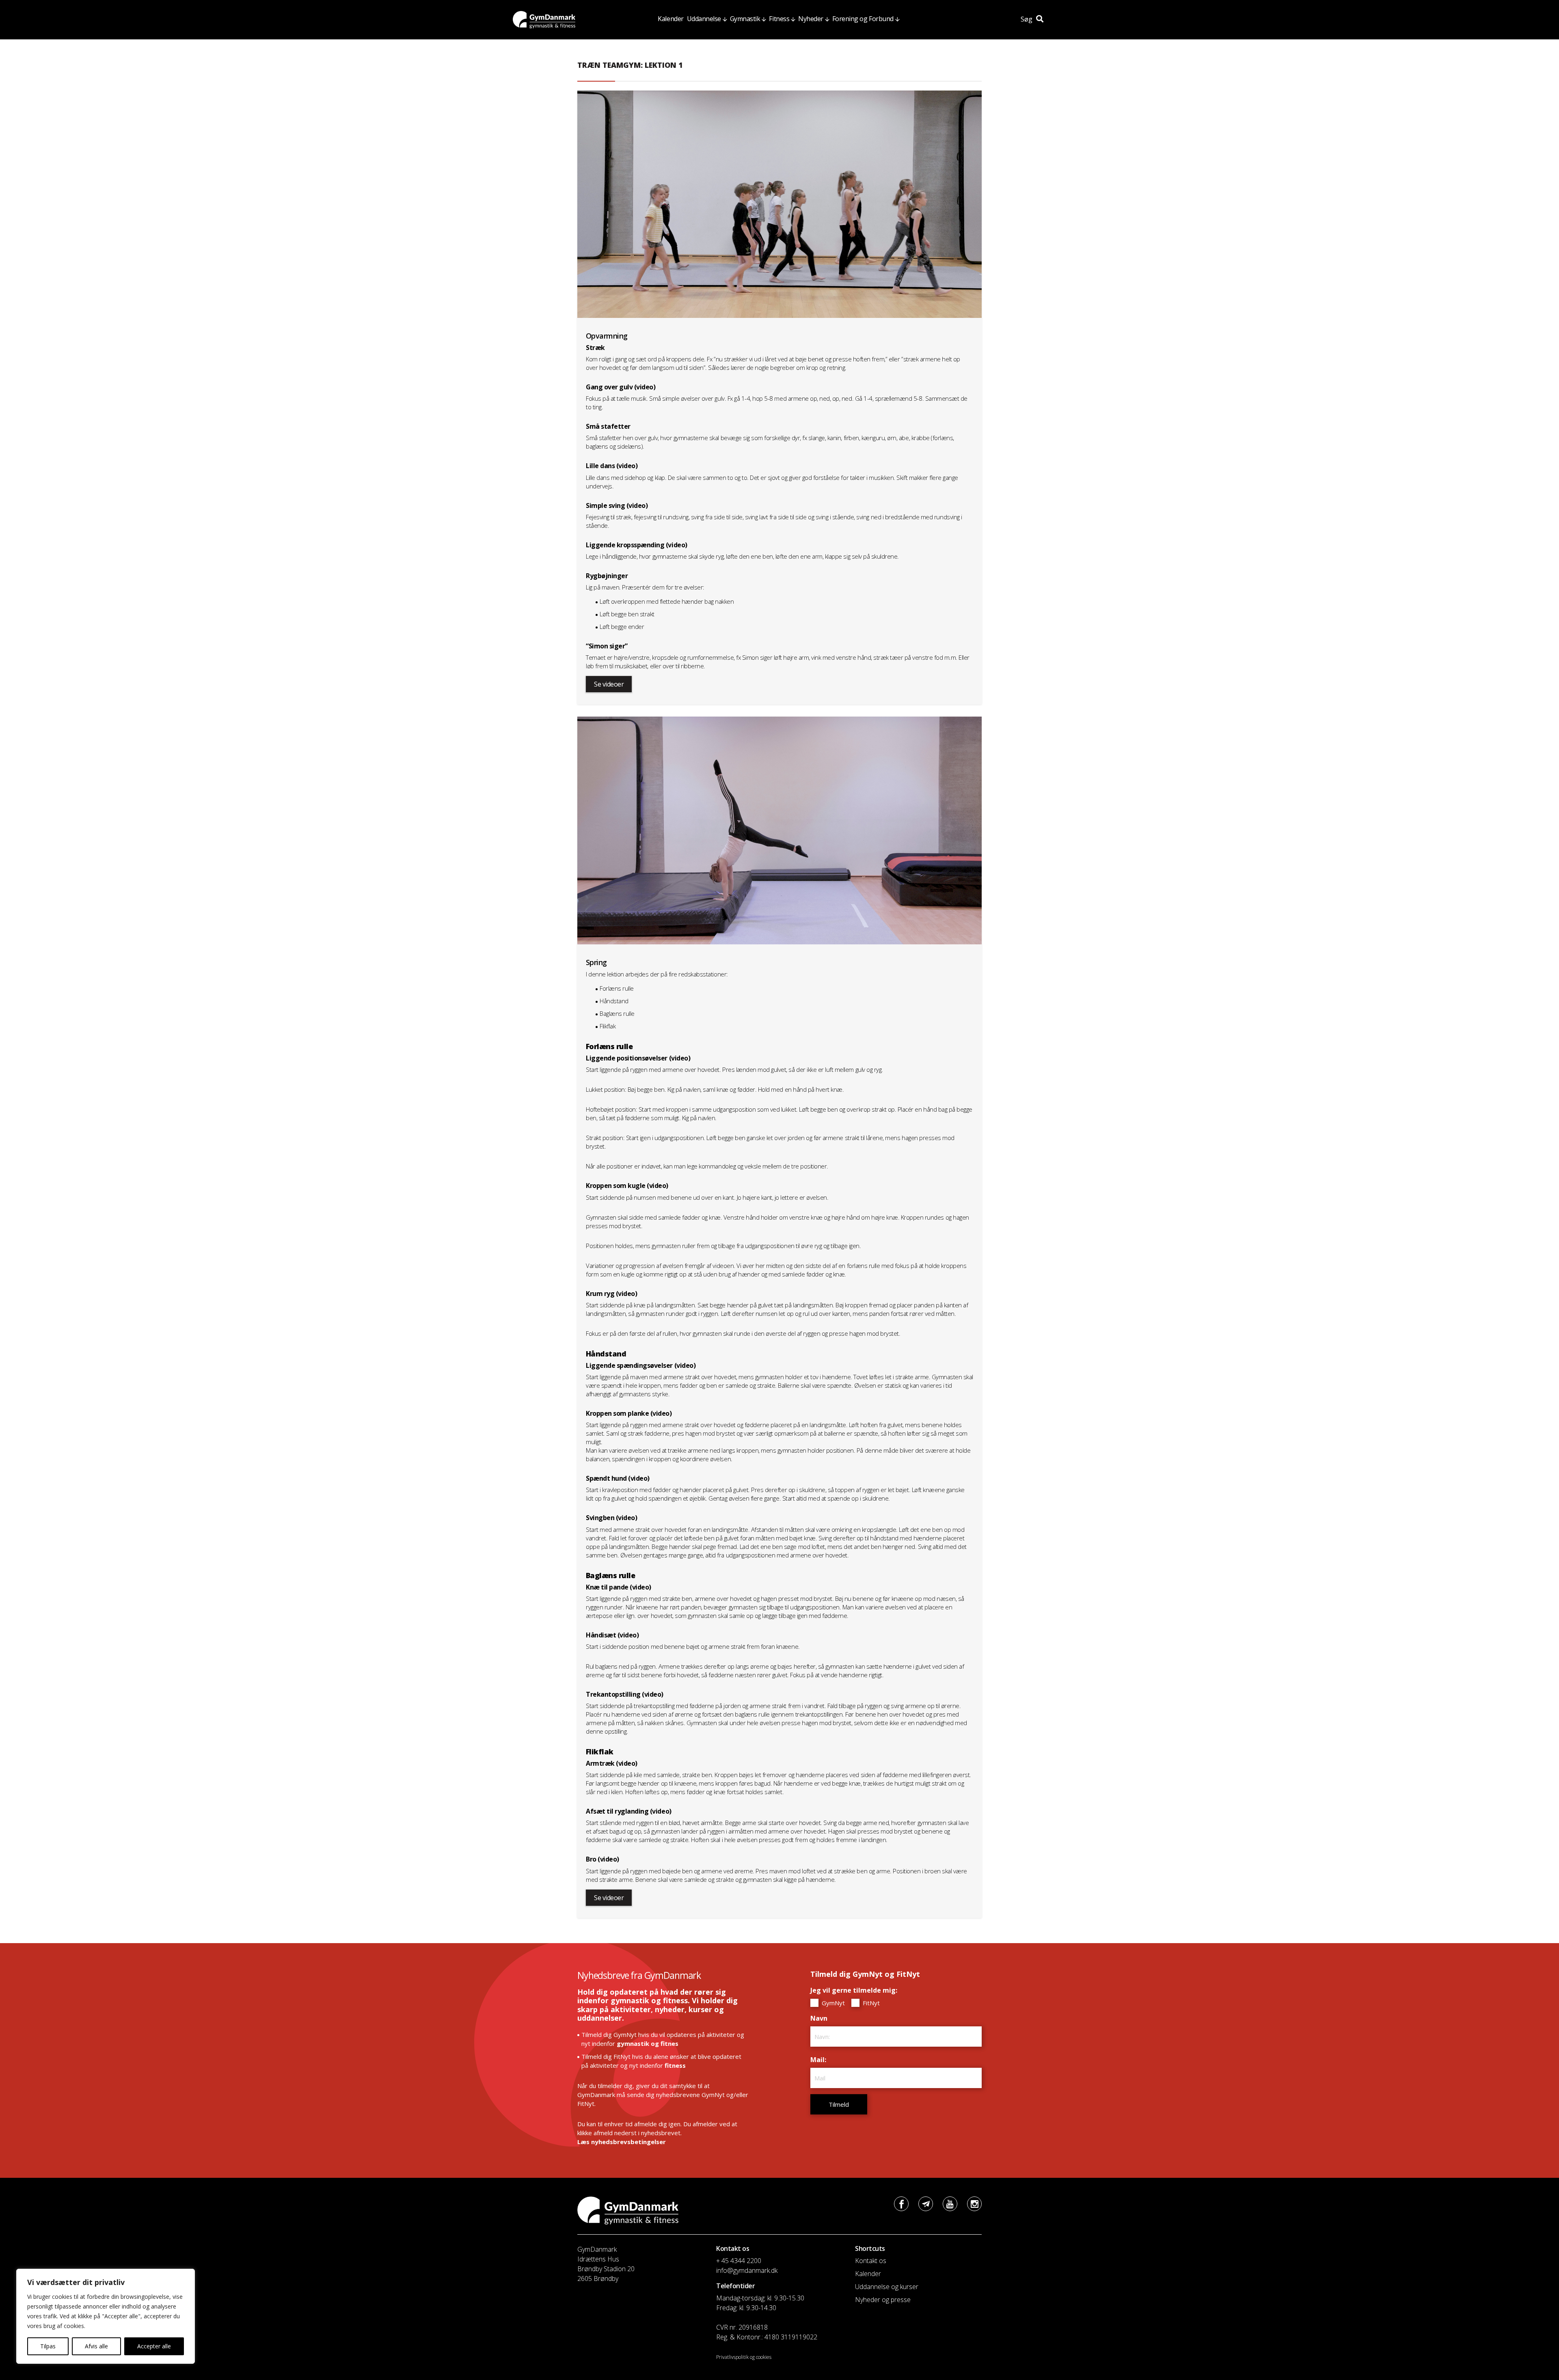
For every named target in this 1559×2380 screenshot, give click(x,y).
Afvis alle (96, 2346)
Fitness (779, 19)
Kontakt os (871, 2261)
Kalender (670, 19)
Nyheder (811, 19)
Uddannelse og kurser (887, 2287)
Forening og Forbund (863, 19)
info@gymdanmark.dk (747, 2270)
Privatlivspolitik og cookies (744, 2357)
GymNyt (832, 2003)
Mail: (820, 2060)
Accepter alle (154, 2346)
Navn (821, 2018)
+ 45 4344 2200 (739, 2261)
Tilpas (48, 2346)
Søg (1027, 19)
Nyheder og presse (883, 2300)
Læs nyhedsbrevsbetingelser (622, 2142)
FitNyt (870, 2003)
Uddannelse (704, 19)
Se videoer (609, 684)
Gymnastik (745, 19)
